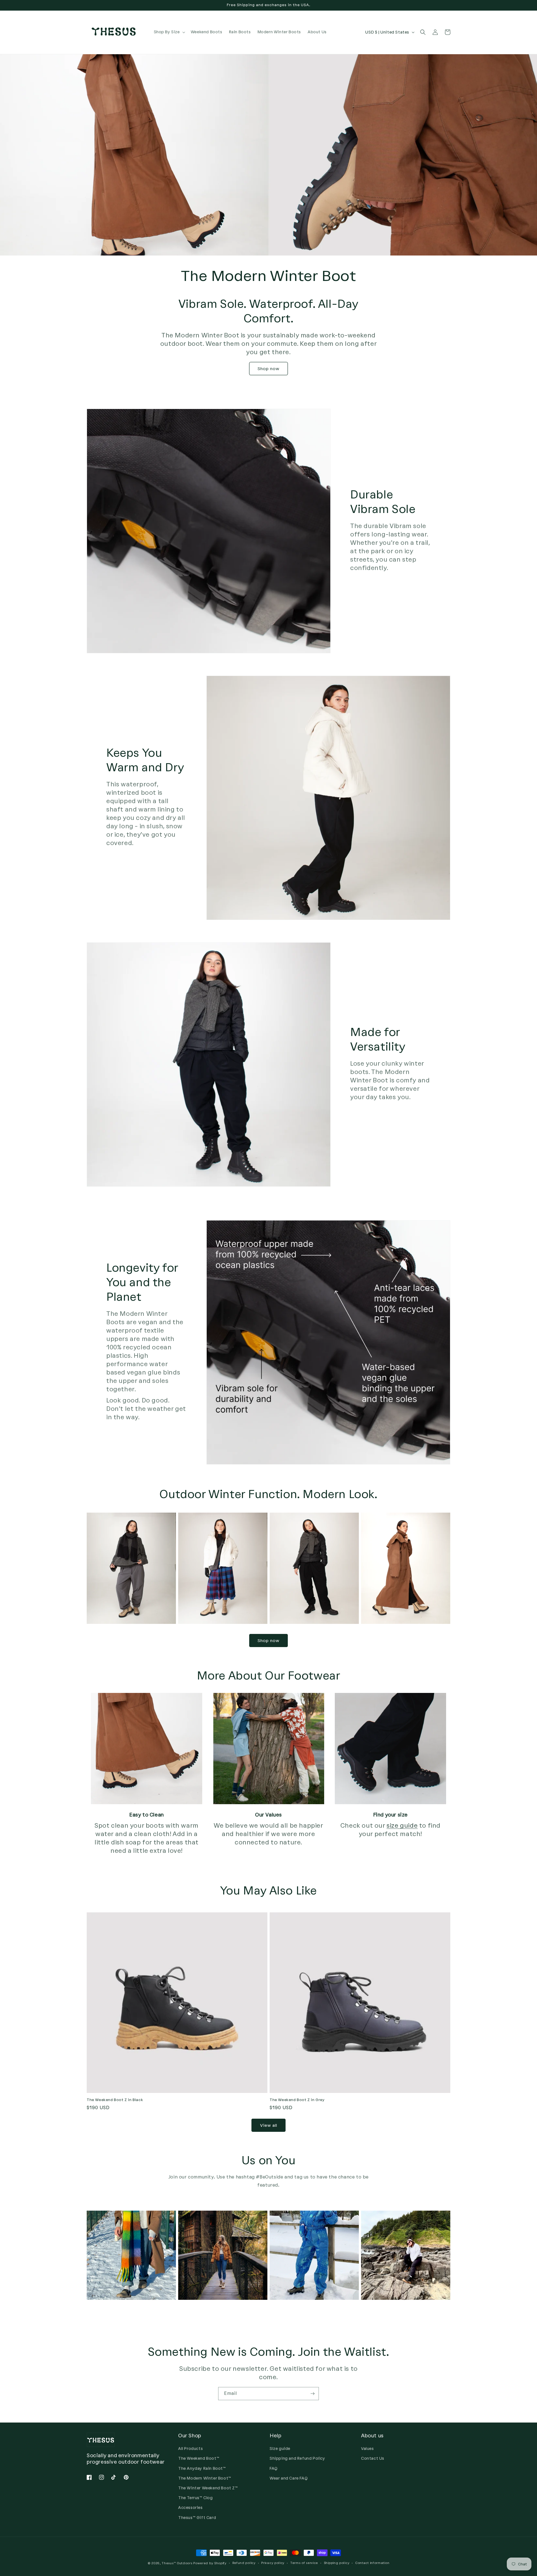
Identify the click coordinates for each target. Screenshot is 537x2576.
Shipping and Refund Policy (297, 2458)
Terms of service (304, 2563)
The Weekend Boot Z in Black (115, 2100)
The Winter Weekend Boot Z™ (208, 2488)
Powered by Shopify (210, 2563)
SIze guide (280, 2449)
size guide (402, 1826)
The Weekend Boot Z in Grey (297, 2100)
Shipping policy (337, 2563)
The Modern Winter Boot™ (205, 2478)
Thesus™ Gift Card (197, 2518)
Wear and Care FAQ (289, 2478)
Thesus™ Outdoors (177, 2563)
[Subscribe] (312, 2394)
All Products (190, 2449)
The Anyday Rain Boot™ (202, 2469)
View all (269, 2125)
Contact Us (373, 2458)
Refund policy (244, 2563)
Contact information (372, 2563)
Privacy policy (273, 2563)
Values (368, 2449)
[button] (169, 32)
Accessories (190, 2508)
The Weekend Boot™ (199, 2458)
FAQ (274, 2469)
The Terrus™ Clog (196, 2498)
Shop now (268, 369)
